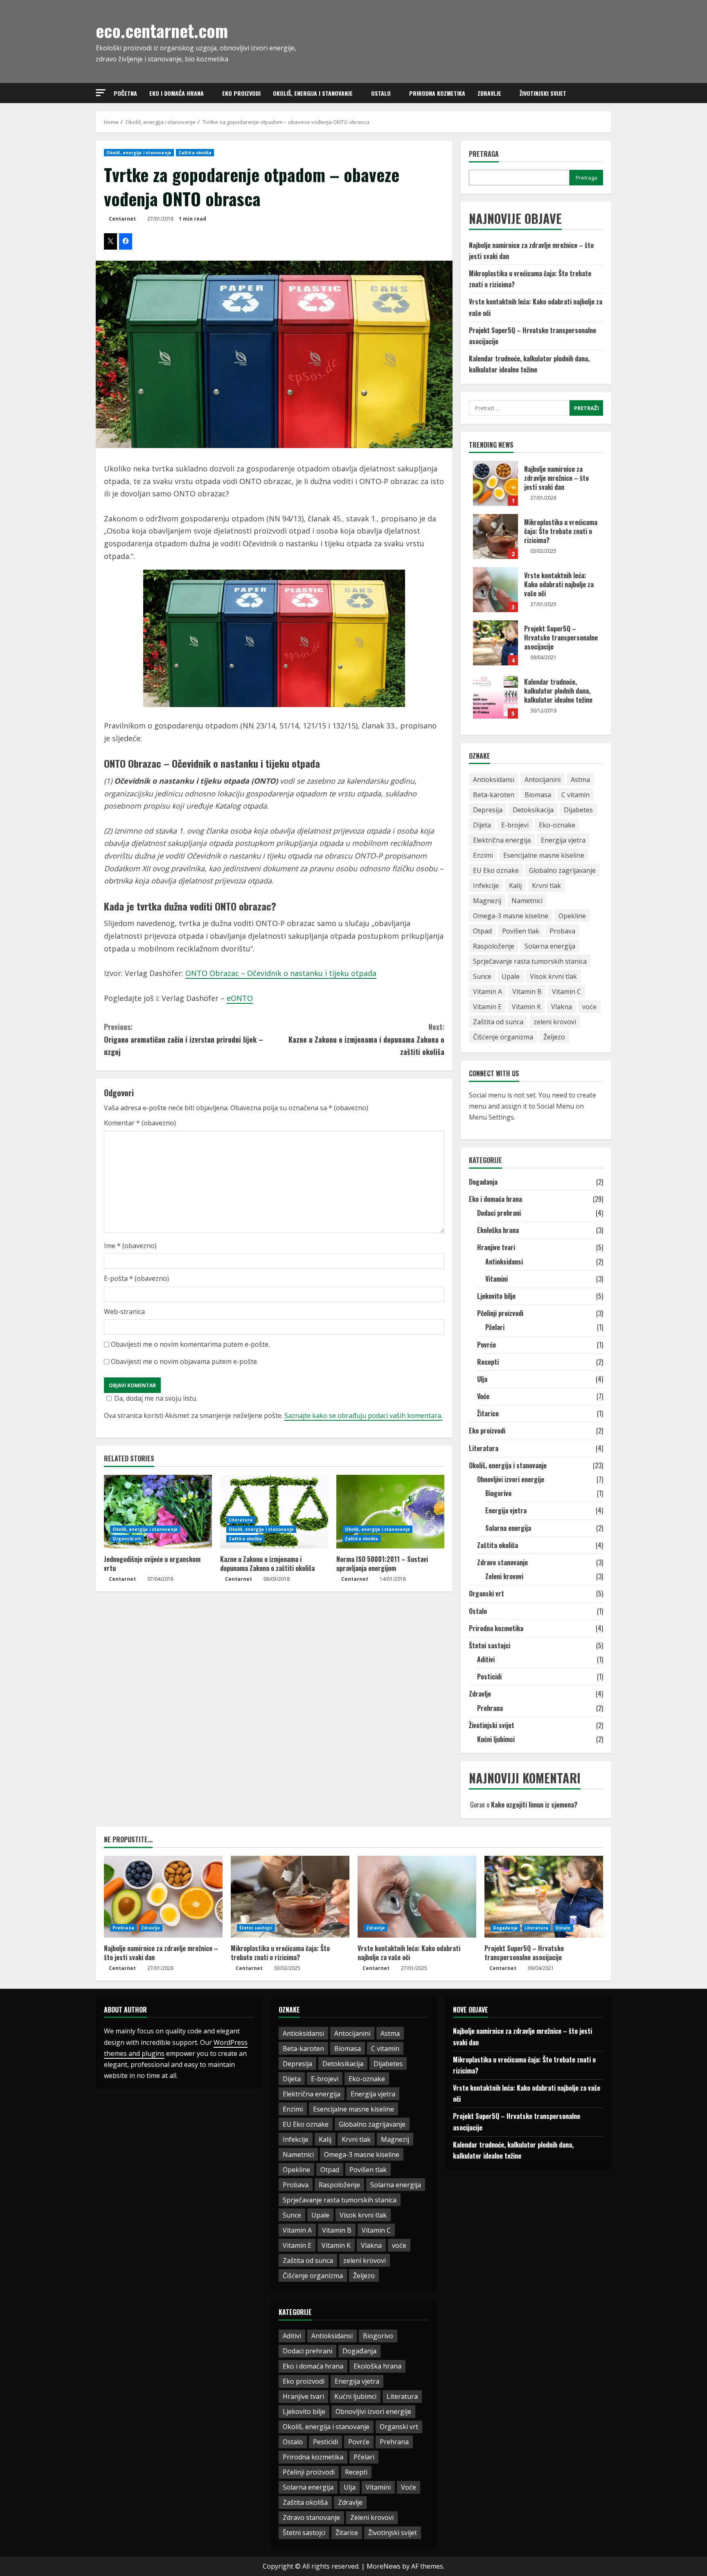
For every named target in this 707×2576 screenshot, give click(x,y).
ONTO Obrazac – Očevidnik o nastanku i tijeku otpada (281, 973)
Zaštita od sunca (498, 1022)
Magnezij (487, 901)
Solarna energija (550, 946)
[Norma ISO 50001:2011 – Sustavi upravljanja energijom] (390, 1512)
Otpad (482, 931)
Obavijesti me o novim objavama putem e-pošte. (185, 1361)
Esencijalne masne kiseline (544, 855)
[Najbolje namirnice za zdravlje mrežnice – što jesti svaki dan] (163, 1897)
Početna (125, 93)
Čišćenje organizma (503, 1037)
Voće (483, 1396)
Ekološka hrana (498, 1230)
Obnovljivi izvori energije (511, 1479)
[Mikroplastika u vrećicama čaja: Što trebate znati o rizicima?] (290, 1897)
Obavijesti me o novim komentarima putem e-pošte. (190, 1344)
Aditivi (486, 1659)
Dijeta (482, 825)
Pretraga (484, 154)
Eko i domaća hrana (177, 93)
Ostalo (381, 93)
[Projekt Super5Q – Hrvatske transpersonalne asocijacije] (544, 1897)
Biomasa (538, 795)
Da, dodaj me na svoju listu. (156, 1398)
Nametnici (527, 901)
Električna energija (502, 840)
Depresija (488, 810)
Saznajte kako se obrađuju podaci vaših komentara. (363, 1415)
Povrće (486, 1345)
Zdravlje (489, 93)
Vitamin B (527, 992)
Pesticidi (489, 1677)
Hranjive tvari (496, 1247)
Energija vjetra (563, 840)
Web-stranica (124, 1312)
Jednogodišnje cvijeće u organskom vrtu (152, 1564)
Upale (511, 976)
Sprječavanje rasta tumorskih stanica (530, 961)
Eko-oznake (557, 825)
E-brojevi (515, 825)
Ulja (482, 1379)
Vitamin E (487, 1007)
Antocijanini (543, 780)
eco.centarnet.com (162, 30)
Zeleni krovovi (504, 1576)
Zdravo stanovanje (502, 1562)
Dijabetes (578, 810)
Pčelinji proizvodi (500, 1313)
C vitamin (575, 795)
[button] (101, 93)
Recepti (488, 1362)
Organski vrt (127, 1539)
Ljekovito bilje (496, 1296)
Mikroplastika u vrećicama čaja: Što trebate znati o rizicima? (495, 536)
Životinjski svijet (543, 93)
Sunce (482, 976)
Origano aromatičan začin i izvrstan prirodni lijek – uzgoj (184, 1039)
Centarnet (122, 219)
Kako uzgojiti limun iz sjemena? (534, 1805)
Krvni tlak (546, 886)
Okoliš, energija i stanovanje (313, 93)
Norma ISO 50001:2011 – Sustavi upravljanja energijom (382, 1564)
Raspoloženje (494, 946)
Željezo (554, 1037)
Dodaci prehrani (499, 1213)
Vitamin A (487, 992)
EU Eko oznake (496, 870)
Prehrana (490, 1708)
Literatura (241, 1520)
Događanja (483, 1182)
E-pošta (136, 1278)
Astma (580, 780)
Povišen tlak (521, 931)
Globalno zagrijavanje (562, 870)
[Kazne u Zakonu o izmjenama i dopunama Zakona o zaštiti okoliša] (274, 1512)
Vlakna (562, 1007)
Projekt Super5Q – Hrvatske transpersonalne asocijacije (495, 643)
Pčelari (495, 1327)
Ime (130, 1246)
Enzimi (483, 855)
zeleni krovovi (555, 1022)
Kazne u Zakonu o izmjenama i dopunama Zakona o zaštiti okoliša (366, 1039)
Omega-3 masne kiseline (511, 916)
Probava (562, 931)
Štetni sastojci (490, 1645)
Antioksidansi (494, 780)
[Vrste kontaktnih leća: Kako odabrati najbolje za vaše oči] (417, 1897)
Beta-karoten (494, 795)
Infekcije (486, 886)
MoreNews (384, 2566)
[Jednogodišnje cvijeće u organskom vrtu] (158, 1512)
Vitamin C (566, 992)
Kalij (515, 886)
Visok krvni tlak (553, 976)
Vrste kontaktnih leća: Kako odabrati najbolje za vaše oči (495, 590)
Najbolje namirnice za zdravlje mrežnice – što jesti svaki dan (495, 483)
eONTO (240, 998)
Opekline (572, 916)
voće (589, 1007)
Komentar (140, 1123)
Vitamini (496, 1279)
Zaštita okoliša (195, 153)
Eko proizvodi (241, 93)
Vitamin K (526, 1007)
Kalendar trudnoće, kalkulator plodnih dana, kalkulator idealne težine (495, 696)
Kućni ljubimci (496, 1739)
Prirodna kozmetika (437, 93)
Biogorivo (498, 1493)
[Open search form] (609, 93)
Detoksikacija (533, 810)
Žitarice (488, 1413)
